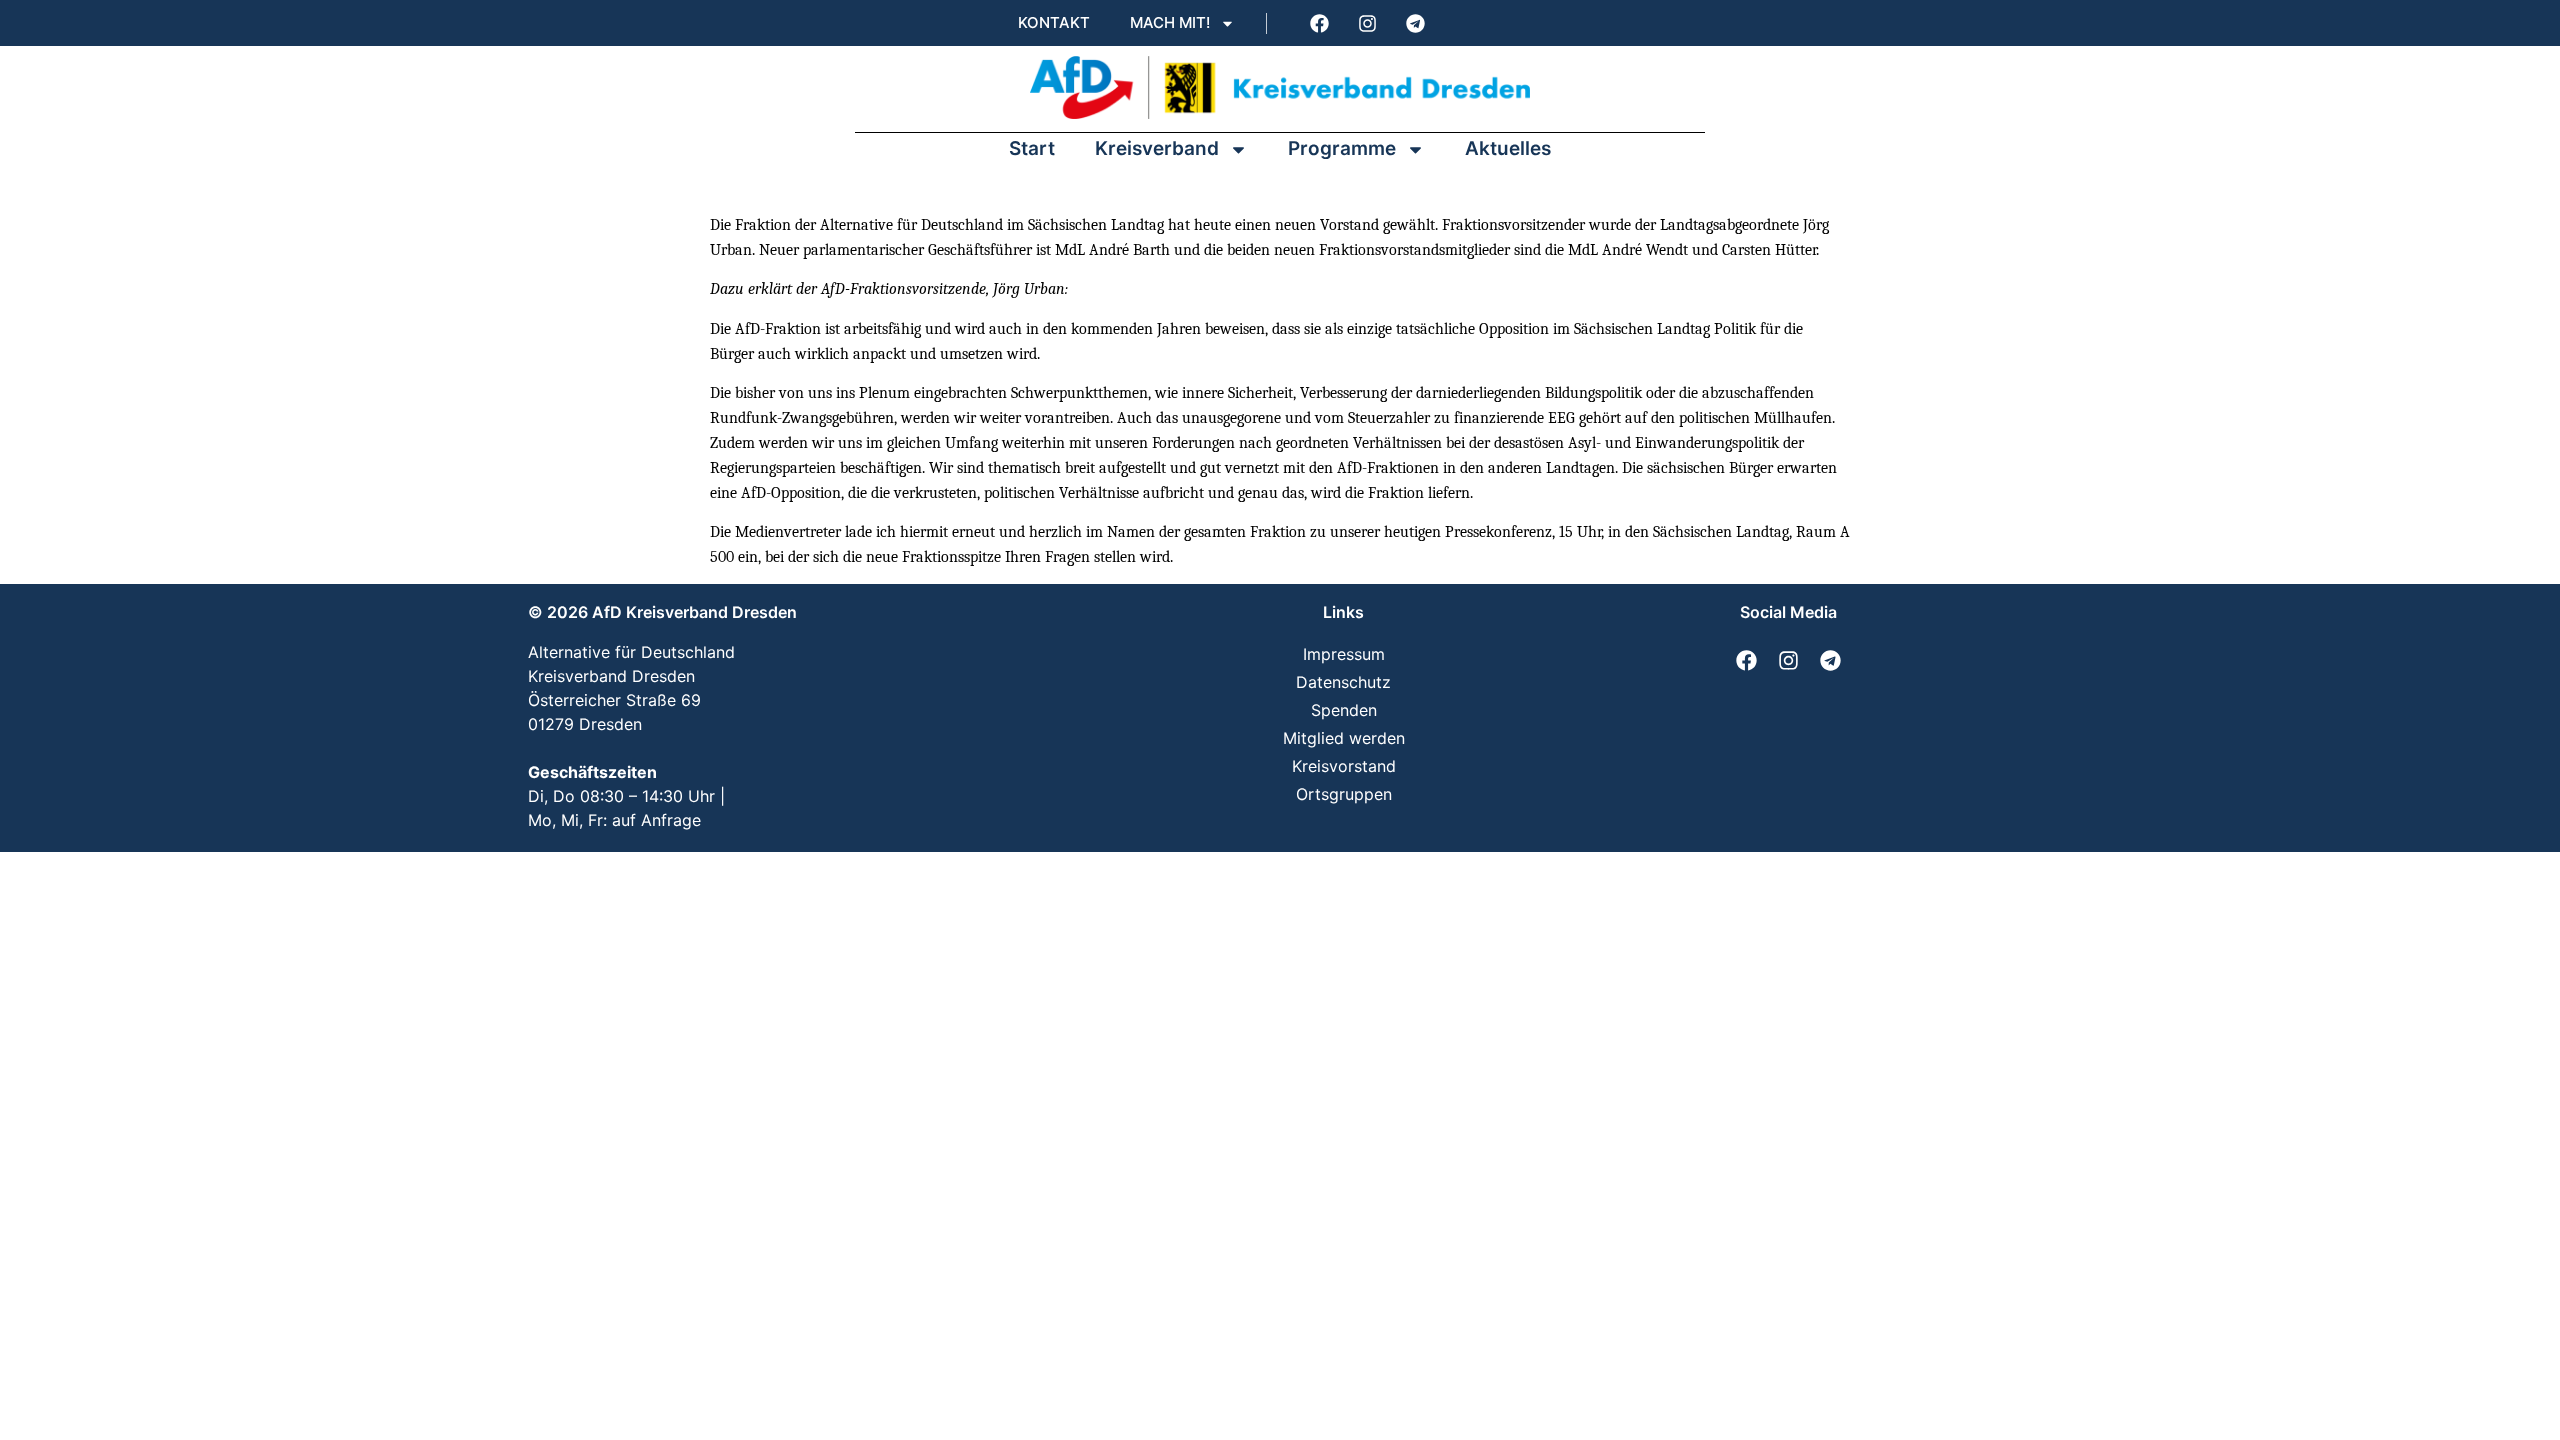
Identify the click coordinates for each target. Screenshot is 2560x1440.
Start (1032, 148)
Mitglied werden (1344, 738)
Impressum (1344, 654)
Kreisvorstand (1344, 766)
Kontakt (1054, 22)
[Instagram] (1367, 23)
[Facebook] (1319, 23)
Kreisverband (1157, 148)
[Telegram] (1415, 23)
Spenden (1344, 710)
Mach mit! (1170, 22)
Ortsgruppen (1344, 794)
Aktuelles (1508, 148)
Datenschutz (1343, 682)
